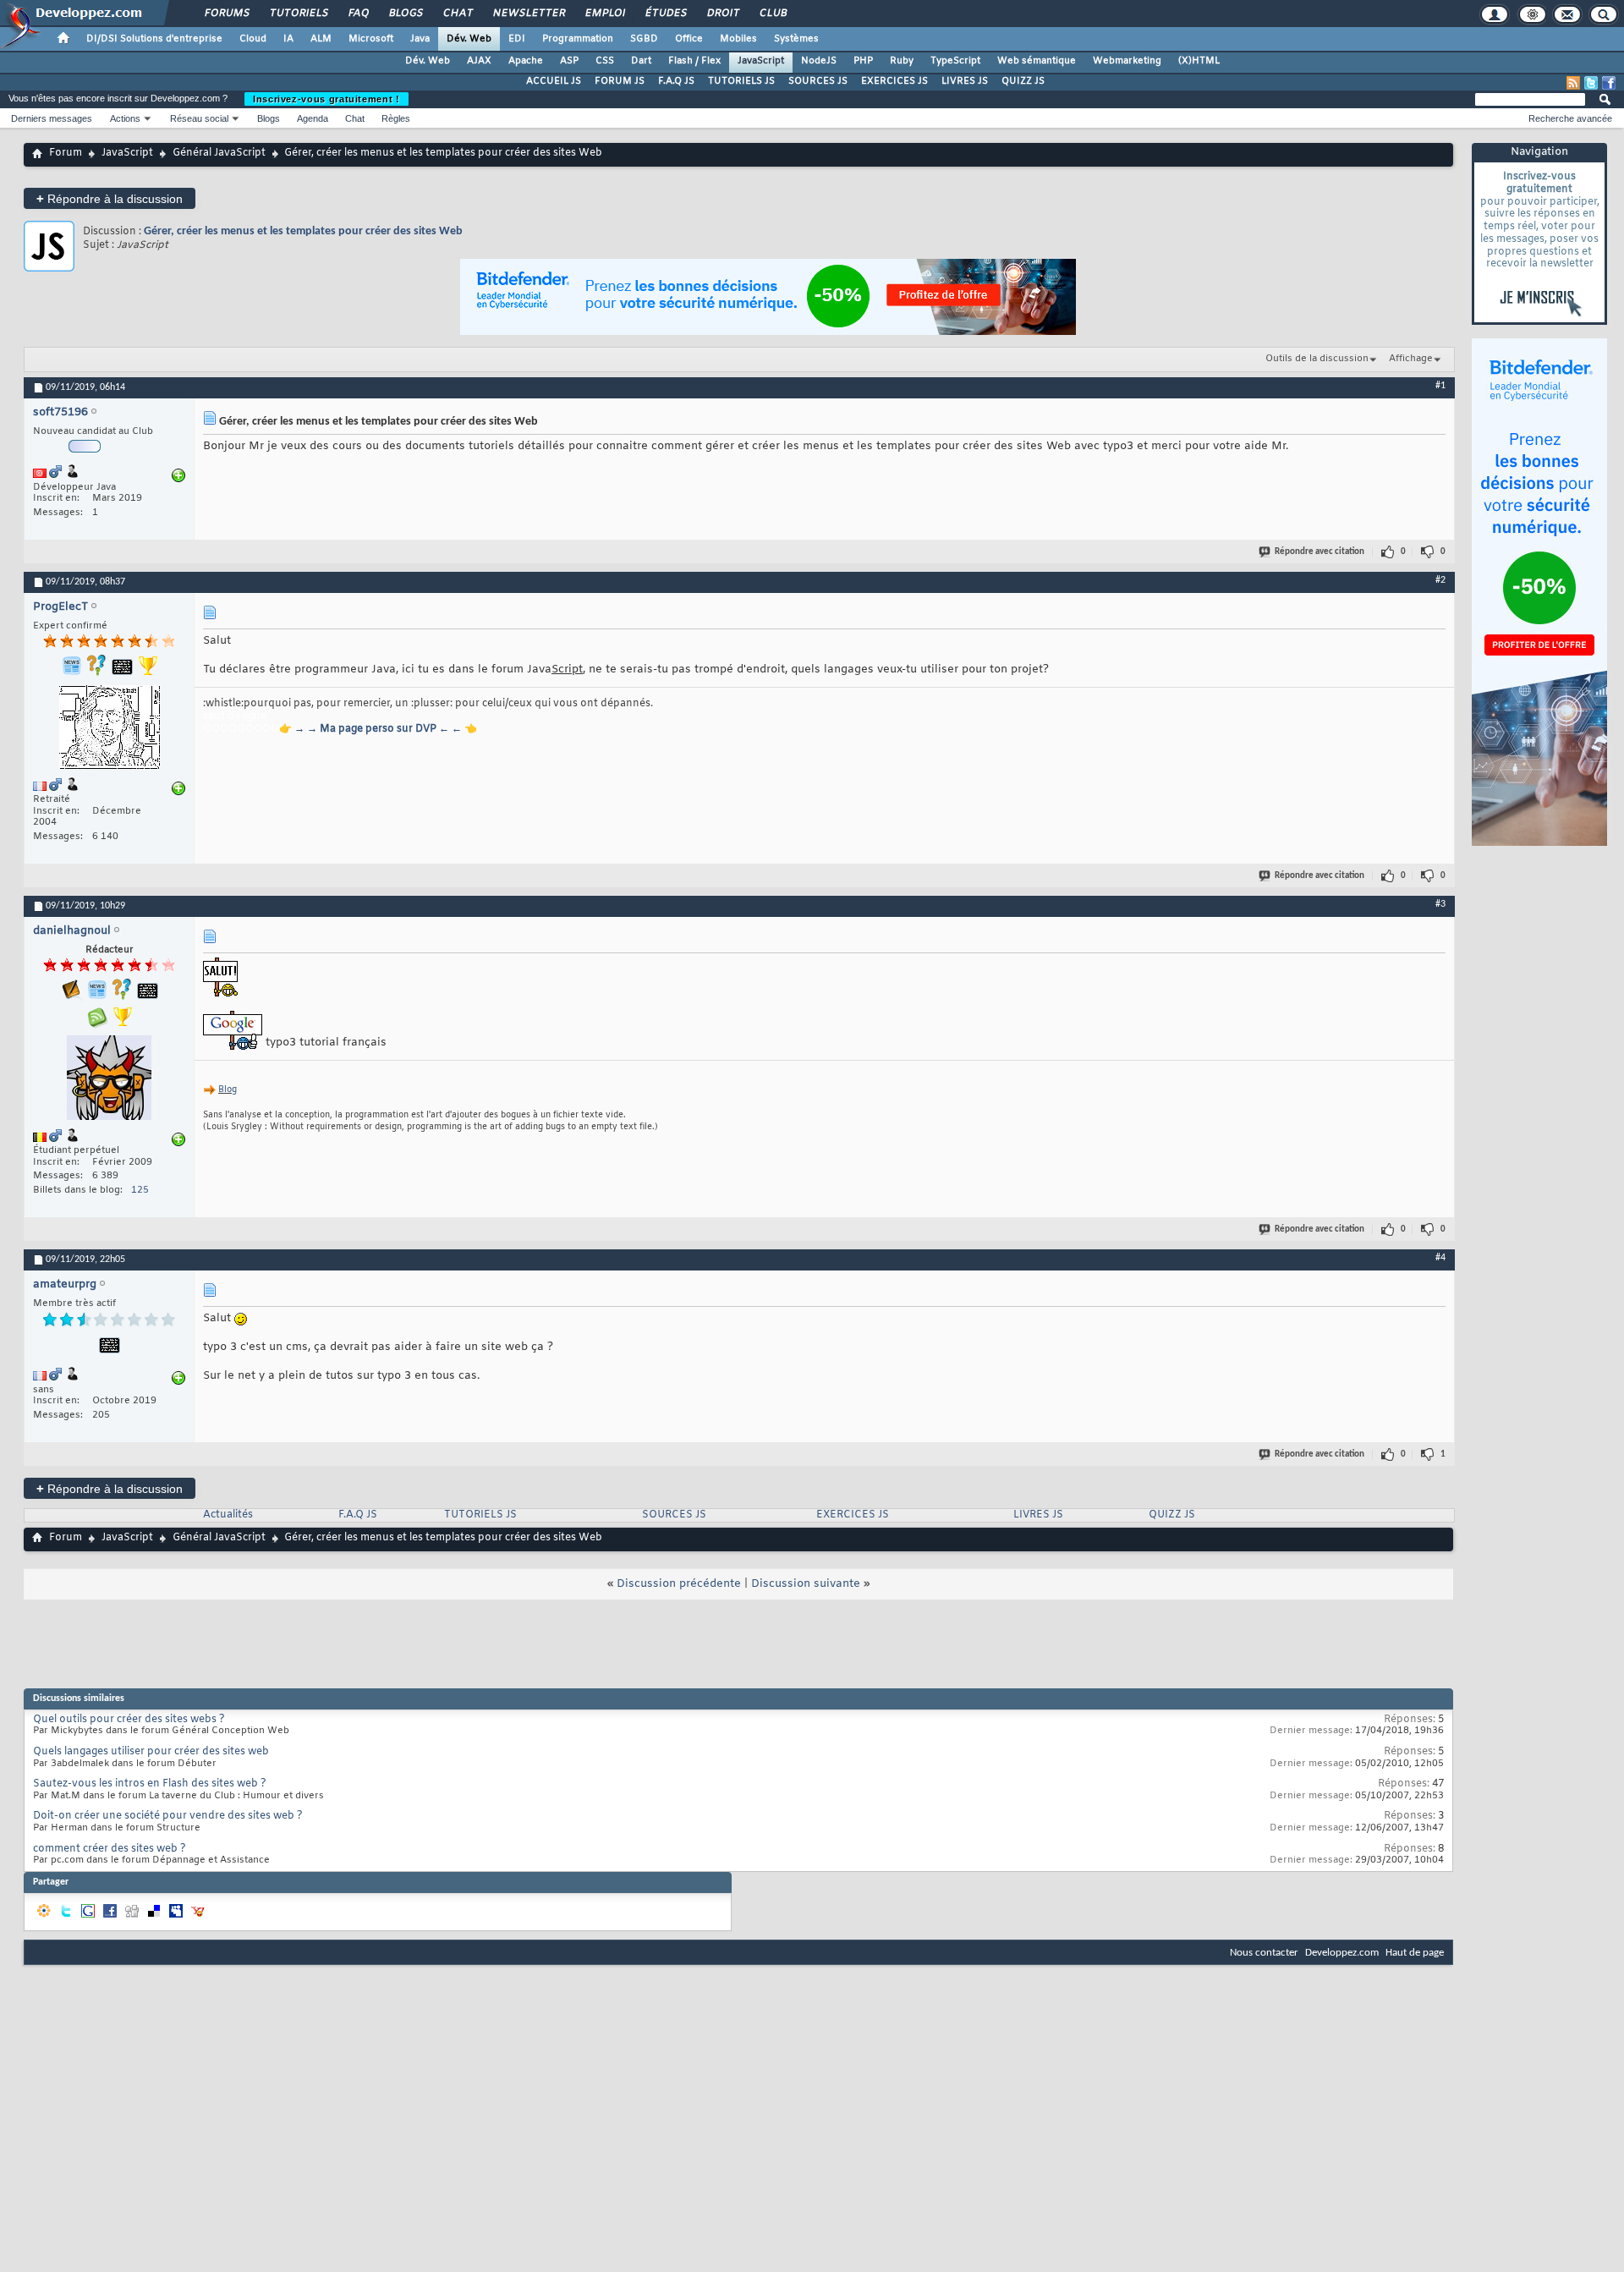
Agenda (313, 118)
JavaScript (761, 61)
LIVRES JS (965, 81)
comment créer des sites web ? (110, 1849)
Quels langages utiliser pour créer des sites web (151, 1752)
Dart (641, 61)
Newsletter (528, 14)
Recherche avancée (1570, 118)
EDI (517, 39)
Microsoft (371, 39)
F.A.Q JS (676, 81)
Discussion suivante (806, 1584)
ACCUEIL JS (554, 81)
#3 (1440, 904)
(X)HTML (1199, 61)
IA (288, 39)
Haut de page (1415, 1953)
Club (772, 14)
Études (665, 14)
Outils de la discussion (1317, 359)
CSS (605, 61)
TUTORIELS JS (741, 81)
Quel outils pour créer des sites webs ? (129, 1720)
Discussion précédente (679, 1584)
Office (689, 39)
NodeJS (819, 61)
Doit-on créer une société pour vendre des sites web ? (168, 1816)
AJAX (479, 61)
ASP (569, 61)
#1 (1440, 386)
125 (140, 1190)
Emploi (604, 14)
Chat (457, 14)
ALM (321, 39)
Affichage (1411, 359)
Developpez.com (1342, 1953)
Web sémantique (1037, 61)
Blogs (405, 14)
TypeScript (955, 61)
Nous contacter (1264, 1953)
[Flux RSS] (1573, 83)
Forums (226, 14)
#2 (1440, 580)
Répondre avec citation (1319, 552)
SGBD (644, 39)
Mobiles (738, 39)
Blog (228, 1090)
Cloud (253, 39)
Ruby (902, 61)
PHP (863, 61)
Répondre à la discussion (110, 198)
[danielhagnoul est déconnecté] (109, 1080)
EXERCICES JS (894, 81)
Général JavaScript (219, 153)
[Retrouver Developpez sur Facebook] (1609, 83)
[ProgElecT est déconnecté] (109, 729)
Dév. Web (469, 39)
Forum (66, 153)
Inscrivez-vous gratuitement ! (326, 99)
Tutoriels (298, 14)
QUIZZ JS (1023, 81)
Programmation (578, 39)
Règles (396, 118)
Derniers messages (52, 118)
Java (420, 39)
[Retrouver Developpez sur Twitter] (1591, 83)
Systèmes (796, 39)
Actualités (228, 1515)
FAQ (358, 14)
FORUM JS (620, 81)
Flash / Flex (694, 61)
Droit (722, 14)
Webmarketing (1127, 61)
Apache (526, 61)
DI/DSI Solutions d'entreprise (154, 39)
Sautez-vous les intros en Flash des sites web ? (150, 1784)
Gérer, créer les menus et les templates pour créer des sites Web (303, 231)
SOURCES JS (818, 81)
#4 (1440, 1258)
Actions (125, 118)
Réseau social (199, 118)
